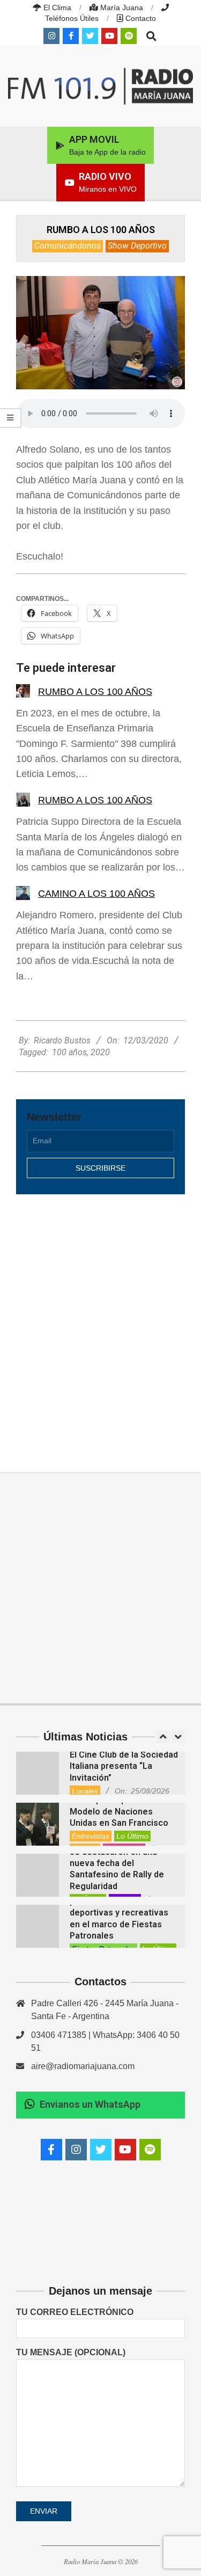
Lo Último (132, 1836)
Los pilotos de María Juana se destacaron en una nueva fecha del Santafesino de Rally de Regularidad (124, 1863)
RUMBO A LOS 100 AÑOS (95, 692)
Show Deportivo (137, 246)
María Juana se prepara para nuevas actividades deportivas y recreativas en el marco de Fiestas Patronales (119, 1913)
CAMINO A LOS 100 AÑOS (96, 894)
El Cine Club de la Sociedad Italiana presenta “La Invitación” (124, 1766)
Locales (85, 1791)
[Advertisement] (100, 1322)
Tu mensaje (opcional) (71, 2352)
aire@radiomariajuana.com (83, 2066)
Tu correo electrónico (75, 2312)
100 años (69, 1052)
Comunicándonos (68, 246)
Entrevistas (91, 1836)
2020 (100, 1052)
